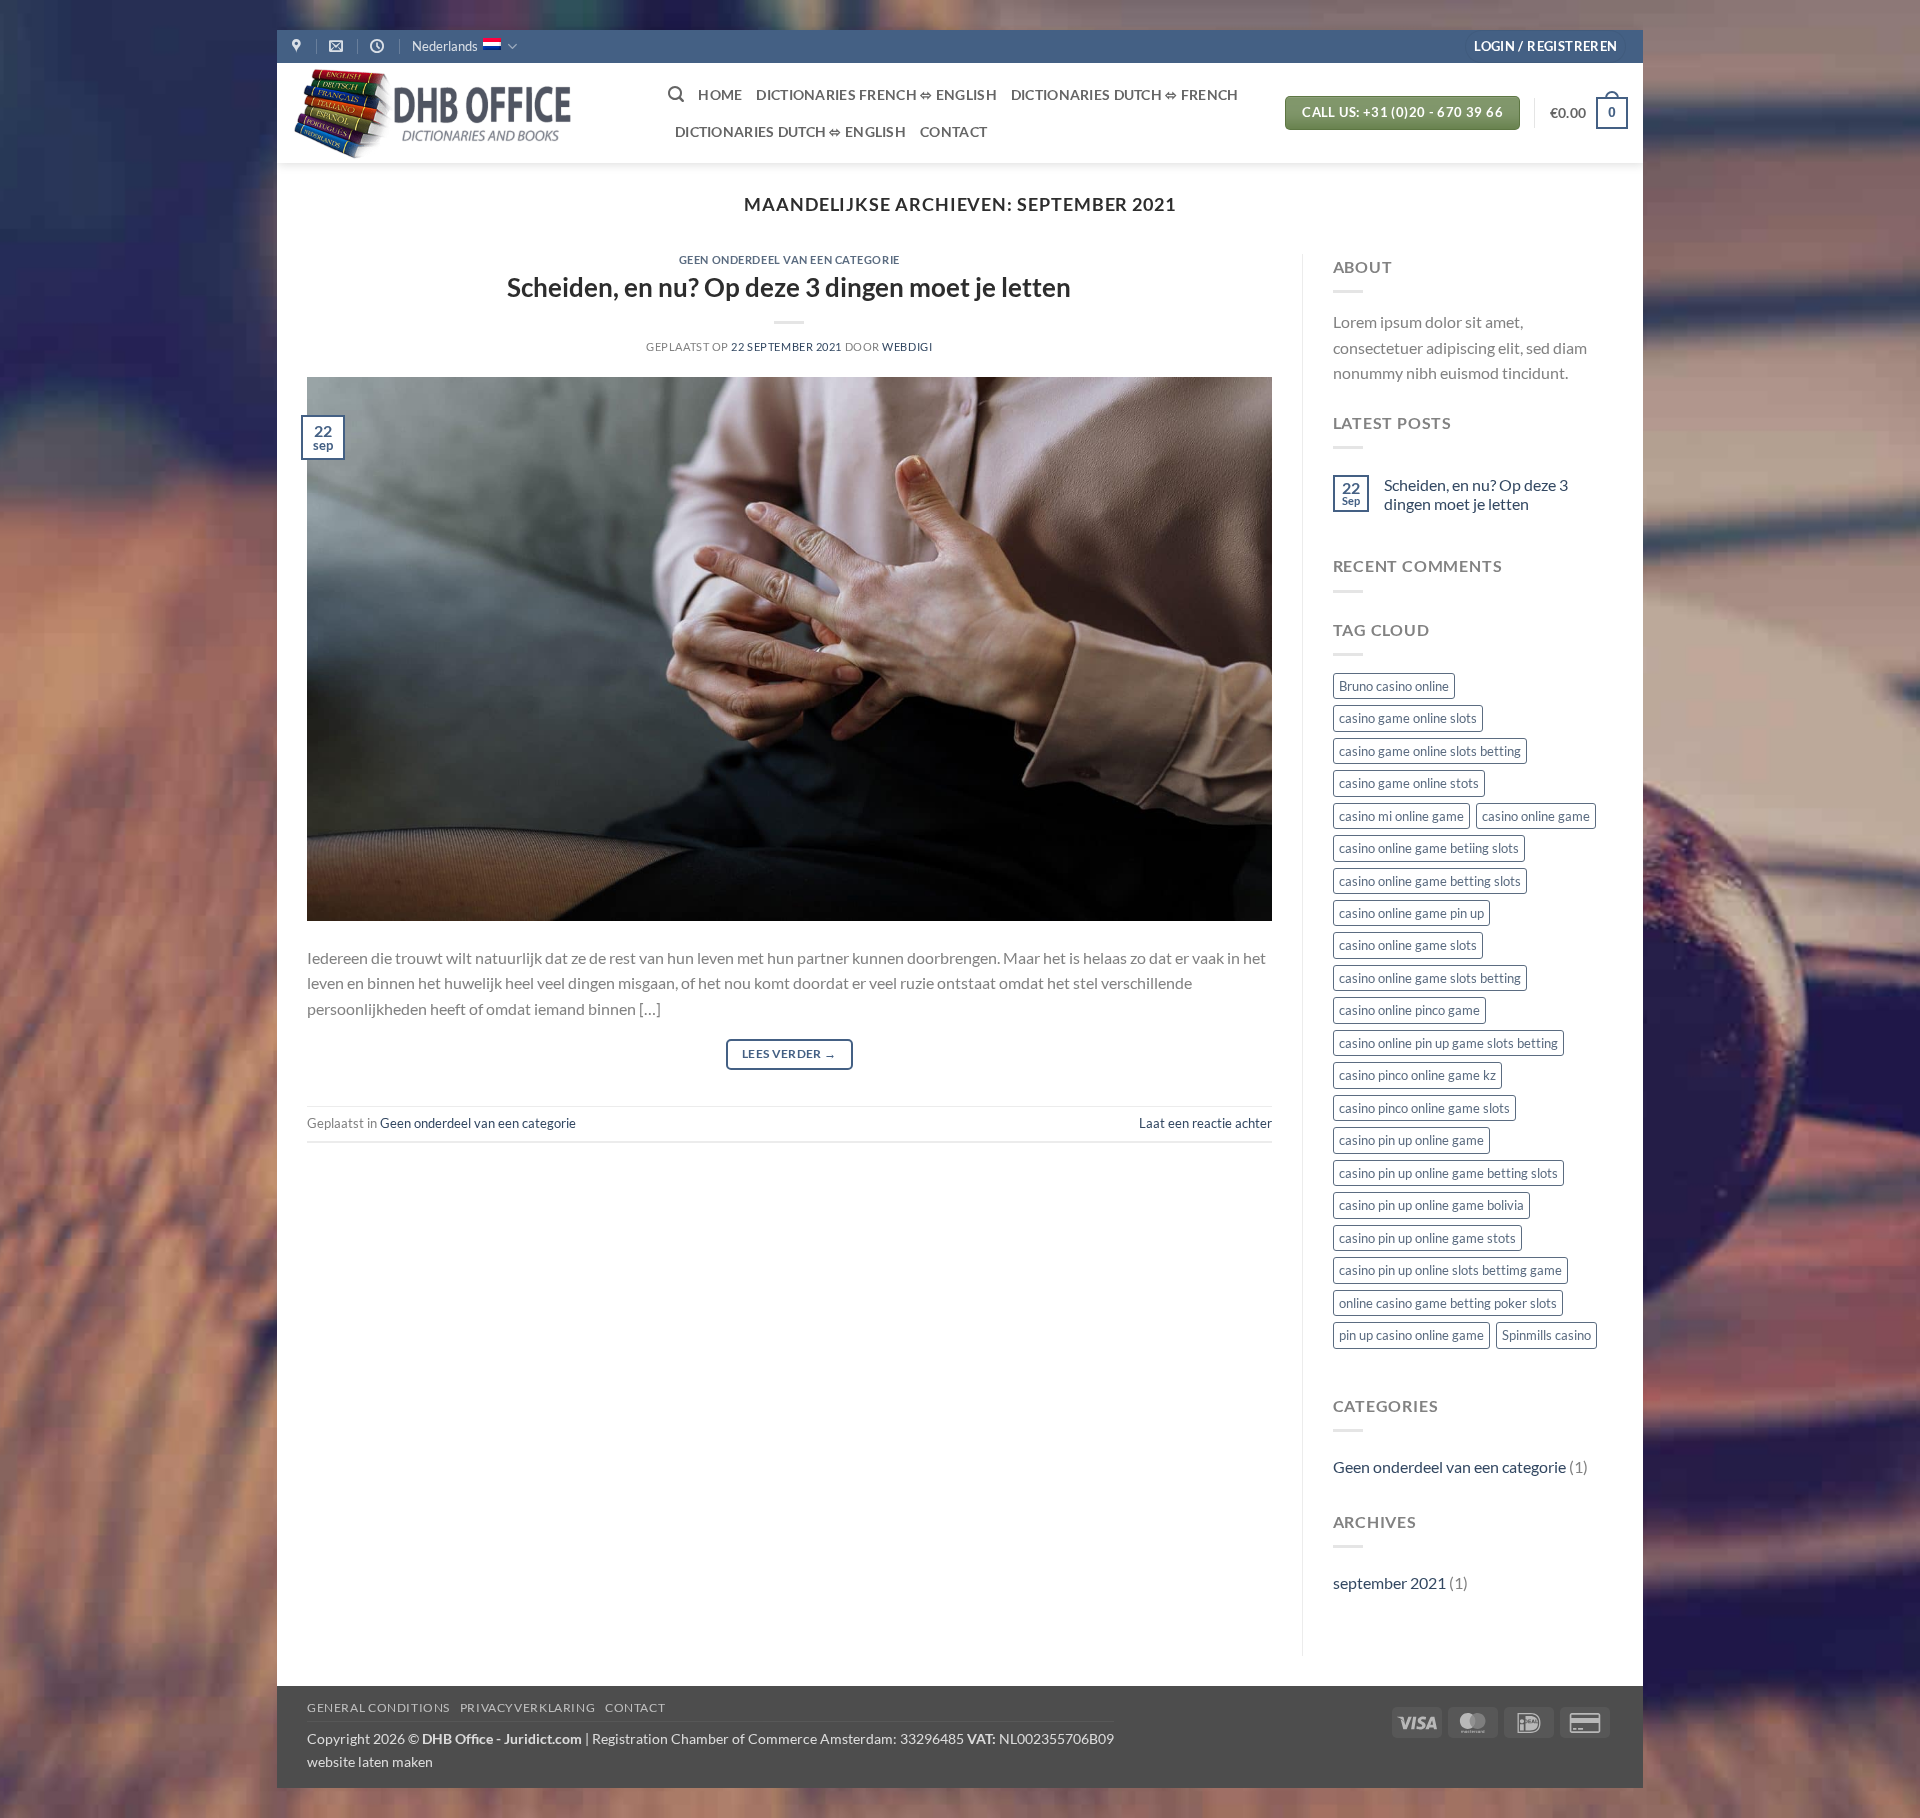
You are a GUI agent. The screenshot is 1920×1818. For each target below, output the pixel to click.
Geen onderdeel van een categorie (789, 259)
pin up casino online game (1411, 1335)
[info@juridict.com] (338, 46)
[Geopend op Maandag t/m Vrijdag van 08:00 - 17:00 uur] (379, 46)
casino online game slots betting (1430, 978)
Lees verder (789, 1053)
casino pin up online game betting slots (1448, 1173)
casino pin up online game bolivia (1431, 1205)
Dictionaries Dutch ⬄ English (790, 131)
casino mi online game (1401, 816)
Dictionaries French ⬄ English (876, 94)
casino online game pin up (1411, 913)
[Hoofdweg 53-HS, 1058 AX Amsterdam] (299, 46)
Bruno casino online (1394, 686)
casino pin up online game (1411, 1140)
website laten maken (370, 1761)
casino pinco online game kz (1417, 1075)
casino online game (1536, 816)
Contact (635, 1707)
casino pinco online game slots (1424, 1108)
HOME (720, 94)
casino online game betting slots (1430, 881)
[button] (1545, 46)
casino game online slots (1408, 718)
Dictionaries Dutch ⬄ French (1125, 94)
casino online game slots (1408, 945)
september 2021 (1389, 1582)
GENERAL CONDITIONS (378, 1707)
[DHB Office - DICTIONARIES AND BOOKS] (465, 113)
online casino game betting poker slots (1448, 1303)
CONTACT (953, 131)
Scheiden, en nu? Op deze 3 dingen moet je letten (789, 287)
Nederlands (445, 46)
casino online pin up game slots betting (1448, 1043)
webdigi (907, 346)
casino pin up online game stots (1427, 1238)
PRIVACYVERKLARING (527, 1707)
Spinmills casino (1546, 1335)
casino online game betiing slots (1429, 848)
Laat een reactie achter (1205, 1123)
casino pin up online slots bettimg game (1450, 1270)
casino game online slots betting (1430, 751)
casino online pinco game (1409, 1010)
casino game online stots (1409, 783)
